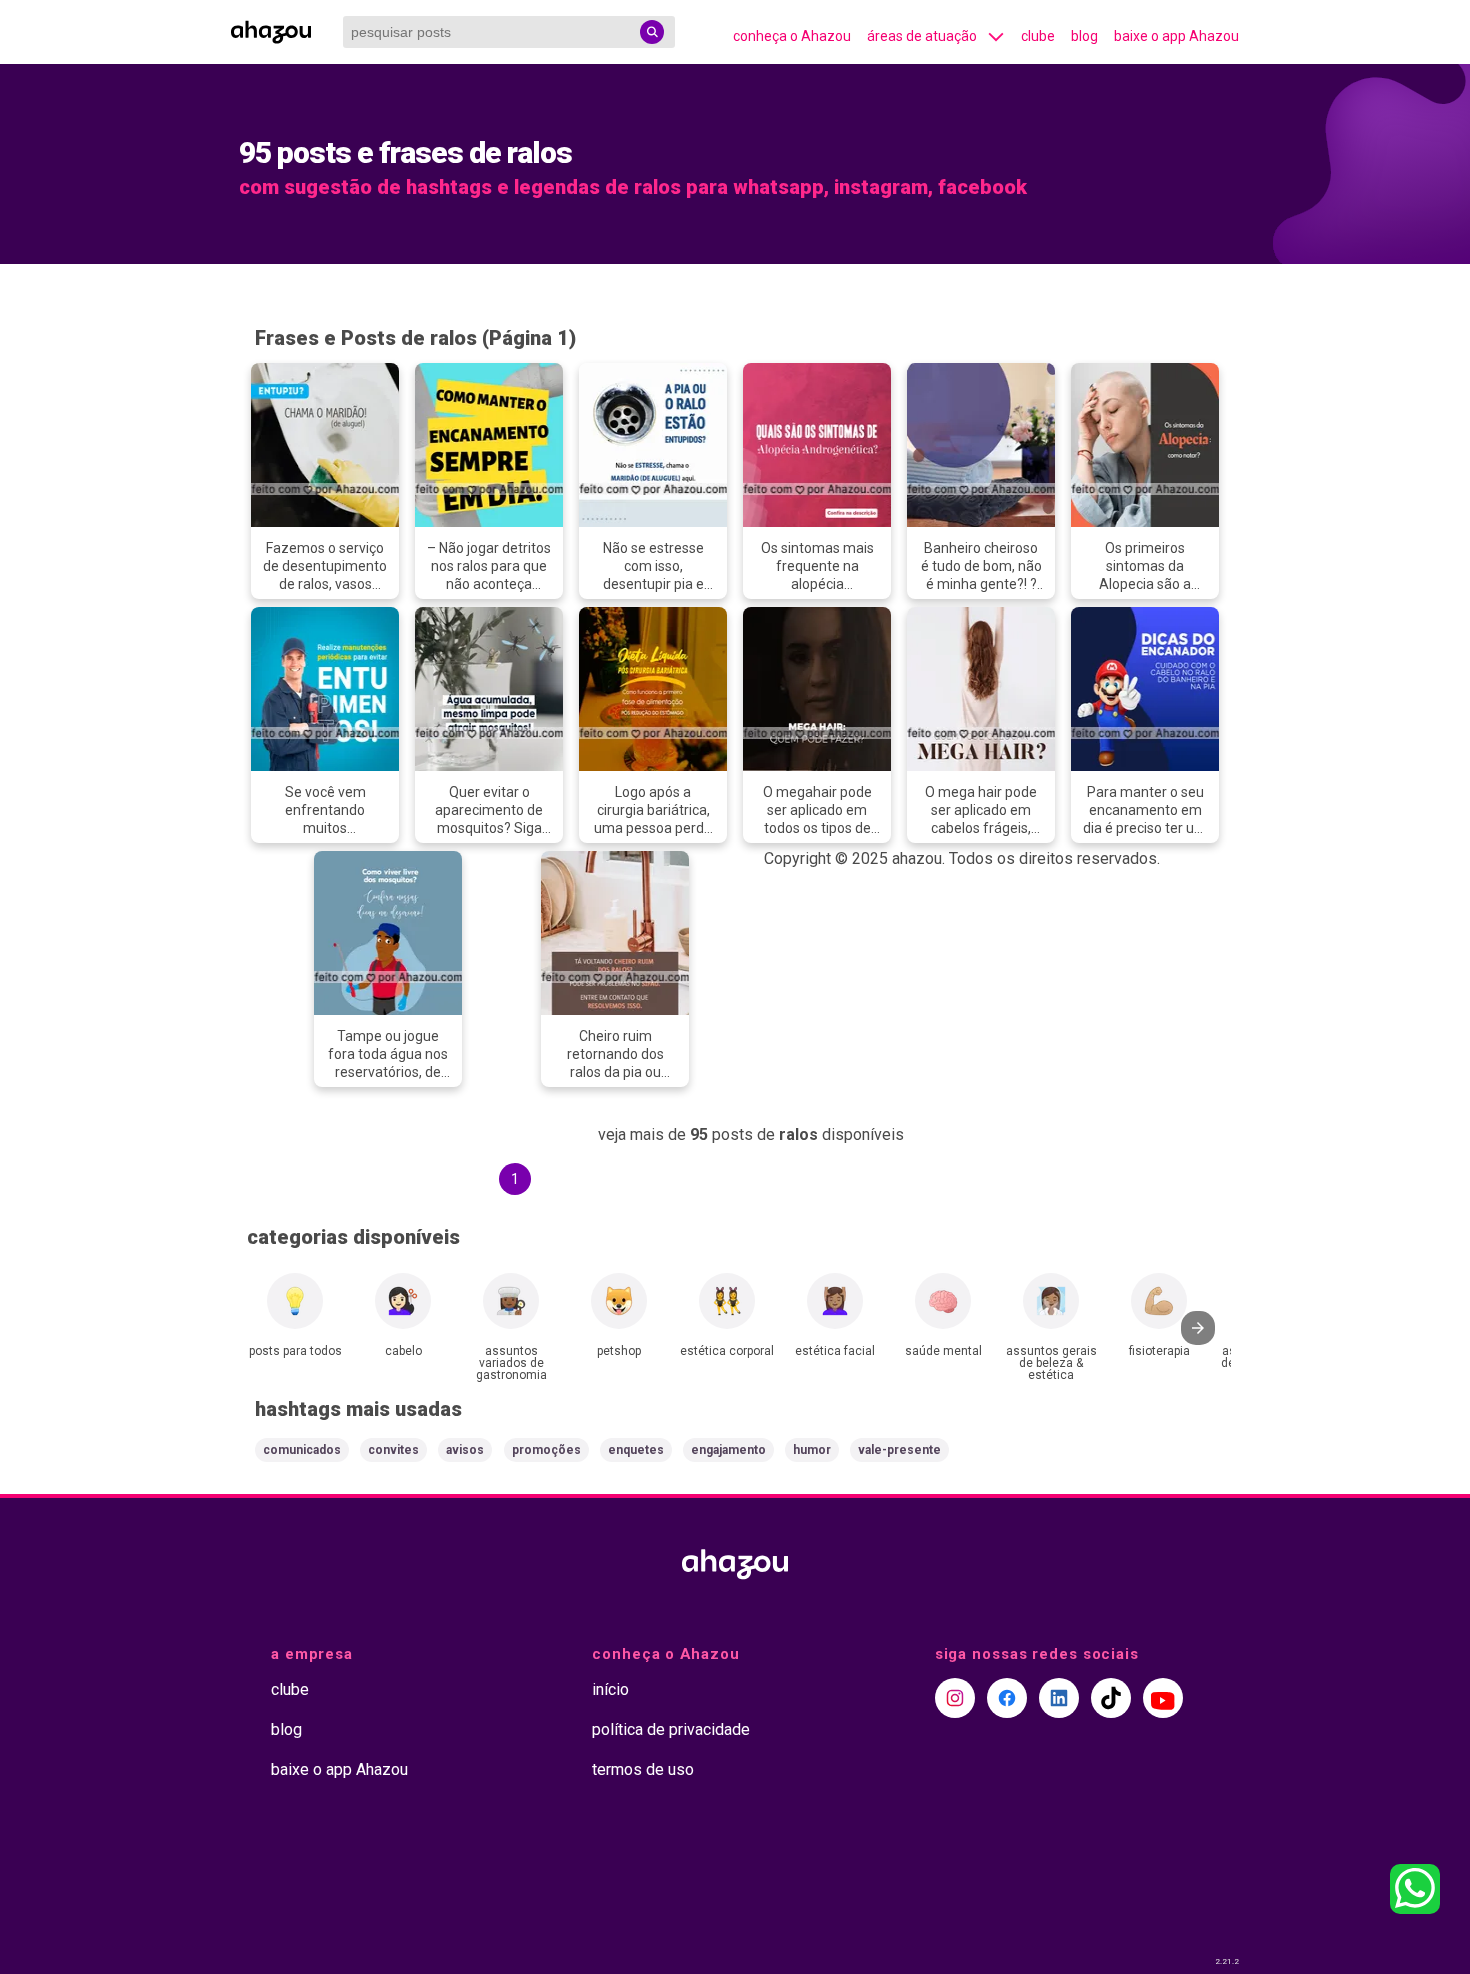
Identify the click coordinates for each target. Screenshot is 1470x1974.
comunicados (302, 1450)
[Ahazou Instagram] (955, 1698)
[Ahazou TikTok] (1111, 1698)
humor (812, 1450)
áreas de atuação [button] (922, 36)
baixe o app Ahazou (1176, 36)
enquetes (636, 1450)
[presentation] (1198, 1328)
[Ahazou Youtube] (1163, 1698)
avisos (465, 1450)
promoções (546, 1450)
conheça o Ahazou (792, 36)
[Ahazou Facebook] (1007, 1698)
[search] (652, 32)
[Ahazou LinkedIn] (1059, 1698)
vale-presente (899, 1450)
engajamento (728, 1450)
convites (393, 1450)
